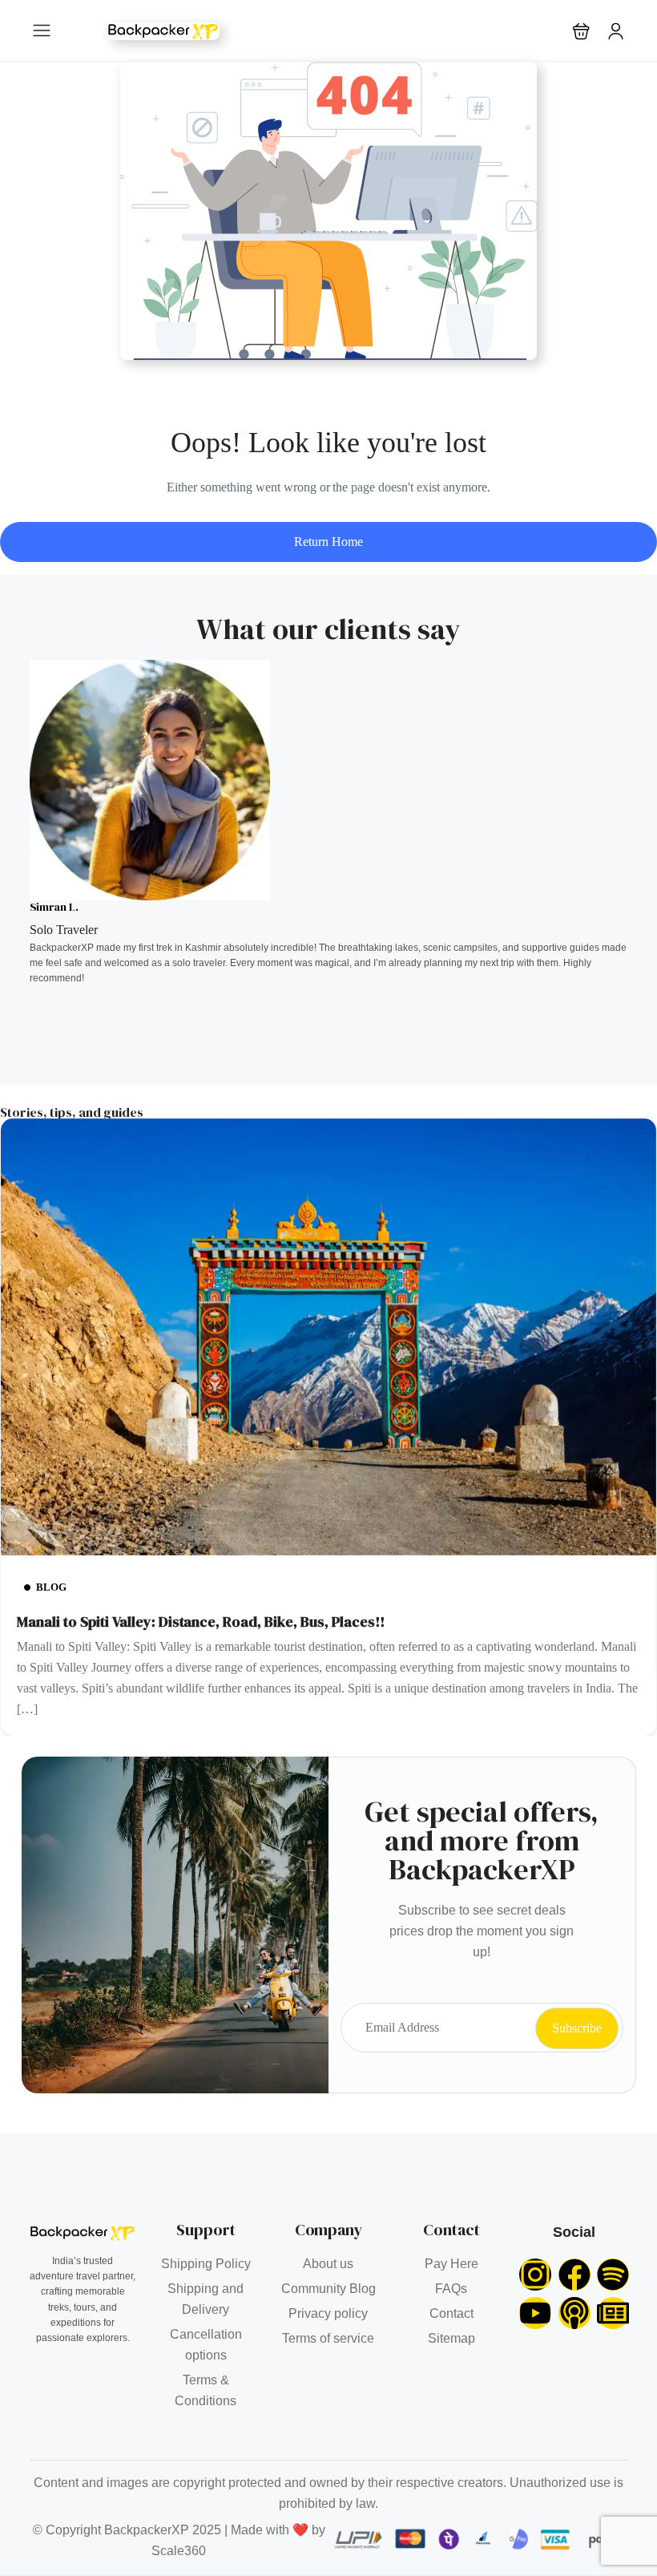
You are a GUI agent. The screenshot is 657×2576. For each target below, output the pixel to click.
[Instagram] (535, 2275)
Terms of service (328, 2338)
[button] (581, 31)
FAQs (451, 2289)
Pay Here (451, 2264)
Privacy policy (328, 2313)
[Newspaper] (613, 2313)
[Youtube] (535, 2313)
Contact (451, 2313)
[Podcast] (574, 2313)
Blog (51, 1587)
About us (328, 2264)
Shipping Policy (206, 2264)
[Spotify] (613, 2275)
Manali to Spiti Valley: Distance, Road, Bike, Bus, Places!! (201, 1622)
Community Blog (328, 2289)
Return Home (328, 542)
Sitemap (451, 2338)
